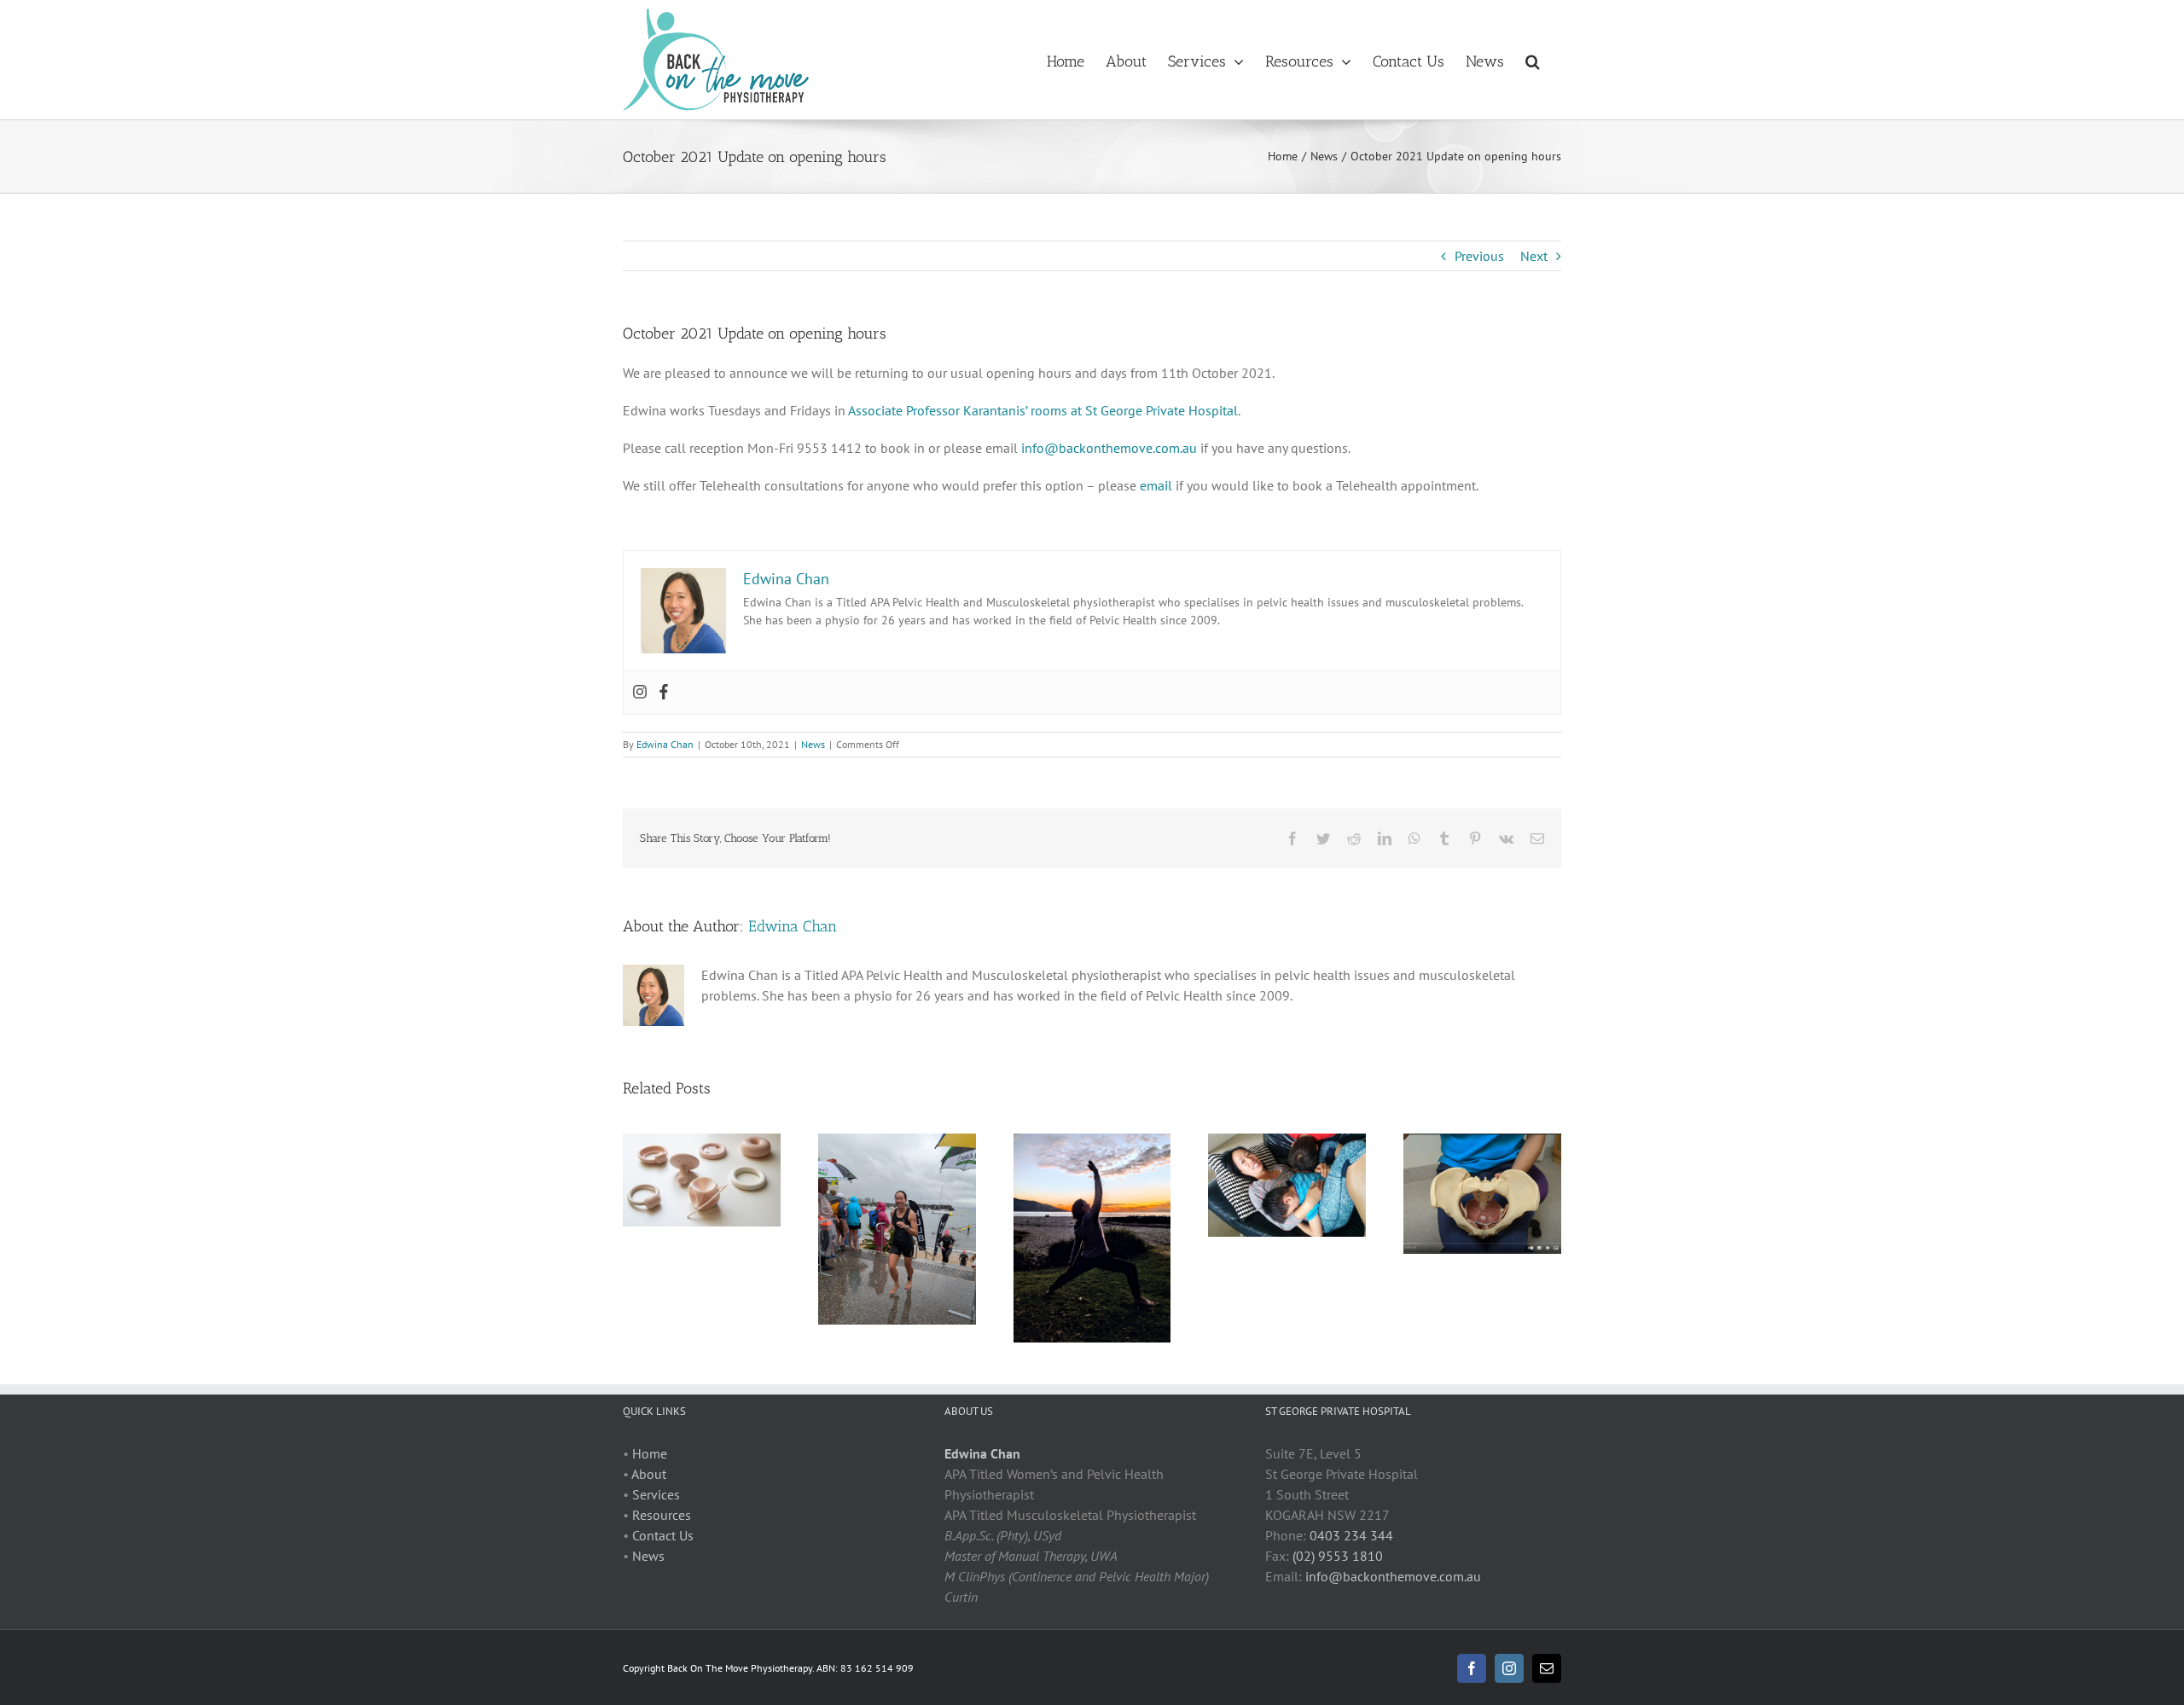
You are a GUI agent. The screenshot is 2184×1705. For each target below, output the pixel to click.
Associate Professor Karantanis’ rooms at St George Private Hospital (1043, 410)
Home (650, 1453)
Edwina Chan (665, 744)
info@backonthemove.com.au (1109, 448)
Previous (1479, 256)
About (649, 1474)
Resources (662, 1515)
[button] (1533, 60)
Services (656, 1494)
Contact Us (663, 1535)
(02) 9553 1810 (1338, 1556)
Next (1534, 256)
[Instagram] (640, 693)
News (813, 744)
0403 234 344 (1351, 1535)
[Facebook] (664, 693)
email (1156, 485)
